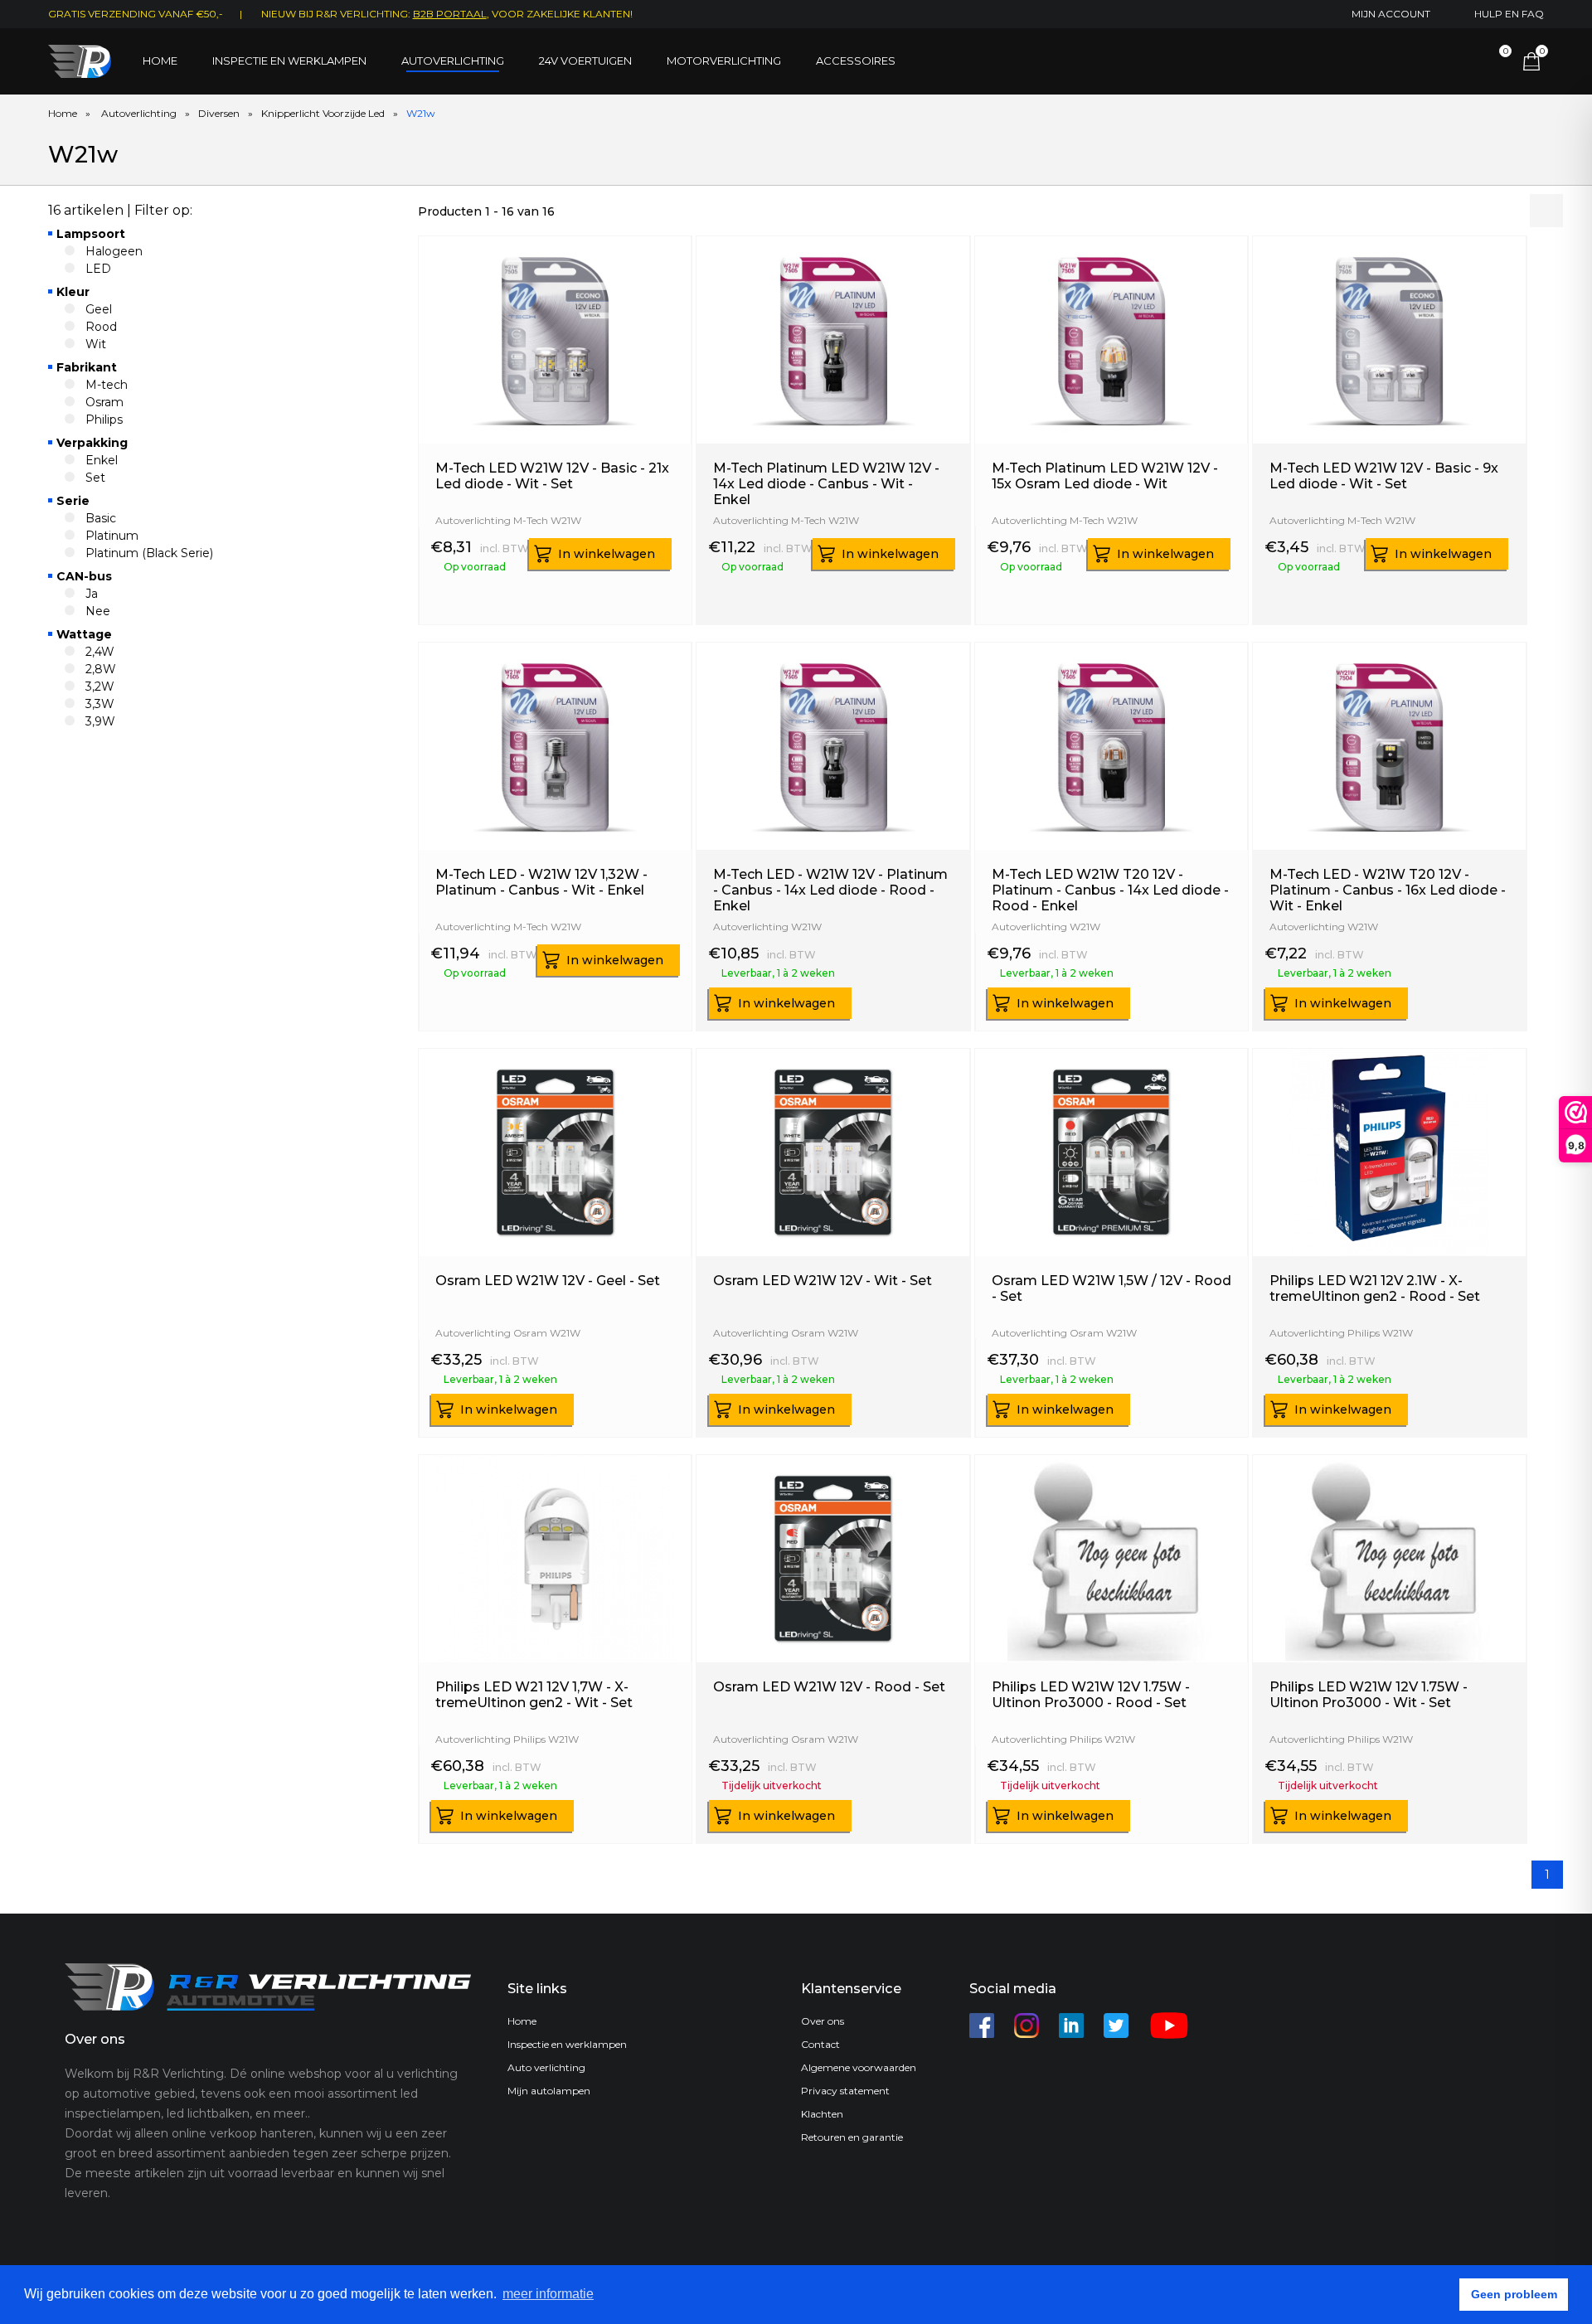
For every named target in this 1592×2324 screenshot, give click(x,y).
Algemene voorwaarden (859, 2067)
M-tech (107, 385)
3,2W (100, 687)
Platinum (112, 536)
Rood (101, 327)
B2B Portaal (450, 14)
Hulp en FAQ (1509, 14)
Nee (98, 611)
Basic (101, 518)
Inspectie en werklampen (289, 61)
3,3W (100, 704)
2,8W (101, 669)
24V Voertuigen (585, 61)
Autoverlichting (453, 61)
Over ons (823, 2021)
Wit (96, 344)
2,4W (100, 652)
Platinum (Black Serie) (149, 553)
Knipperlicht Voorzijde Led (323, 113)
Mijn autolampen (549, 2091)
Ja (92, 594)
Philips (104, 420)
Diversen (219, 113)
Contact (820, 2044)
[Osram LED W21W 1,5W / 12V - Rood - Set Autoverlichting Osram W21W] (1111, 1264)
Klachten (822, 2114)
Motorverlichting (724, 61)
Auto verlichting (546, 2067)
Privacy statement (845, 2091)
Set (95, 478)
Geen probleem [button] (1514, 2294)
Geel (99, 309)
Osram (104, 402)
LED (98, 269)
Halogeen (114, 251)
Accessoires (856, 61)
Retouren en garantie (852, 2137)
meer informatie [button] (548, 2294)
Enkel (102, 460)
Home (160, 61)
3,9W (100, 721)
